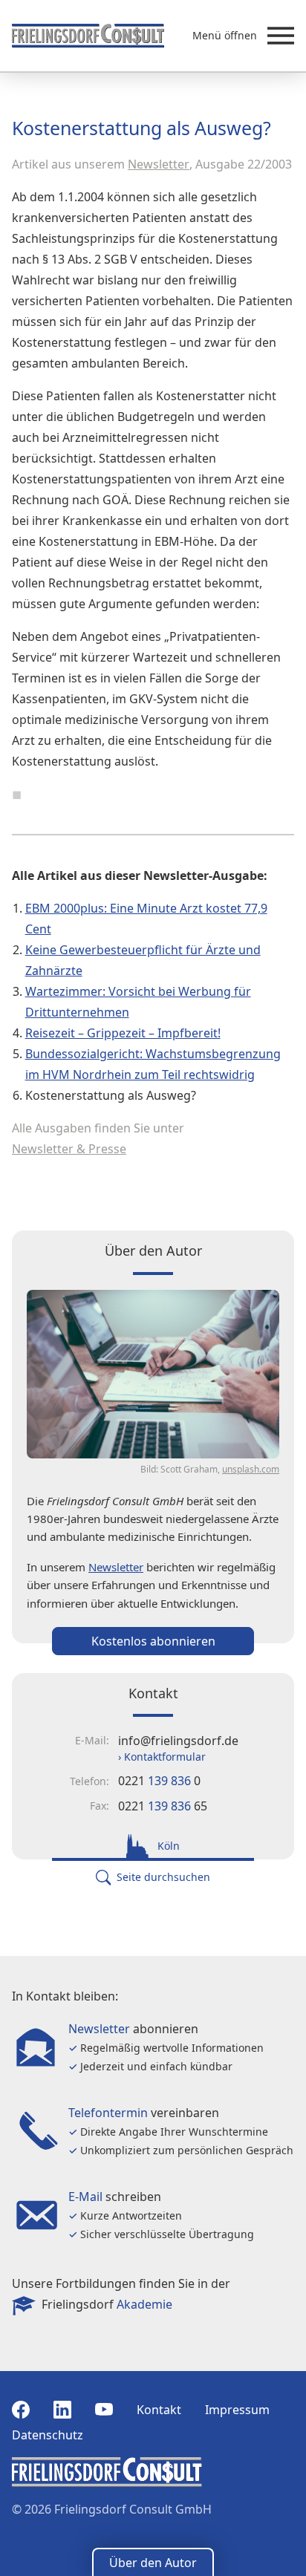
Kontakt (159, 2410)
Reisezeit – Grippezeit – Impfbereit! (123, 1033)
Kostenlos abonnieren (153, 1641)
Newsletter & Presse (69, 1149)
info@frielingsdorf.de (178, 1741)
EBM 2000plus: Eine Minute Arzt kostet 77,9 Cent (146, 919)
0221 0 (159, 1781)
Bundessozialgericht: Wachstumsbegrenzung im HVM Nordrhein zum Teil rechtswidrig (153, 1064)
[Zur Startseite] (88, 36)
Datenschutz (48, 2435)
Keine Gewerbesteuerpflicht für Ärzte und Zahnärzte (143, 960)
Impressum (237, 2410)
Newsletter (159, 164)
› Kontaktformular (162, 1757)
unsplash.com (251, 1469)
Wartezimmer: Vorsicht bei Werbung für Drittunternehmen (138, 1002)
